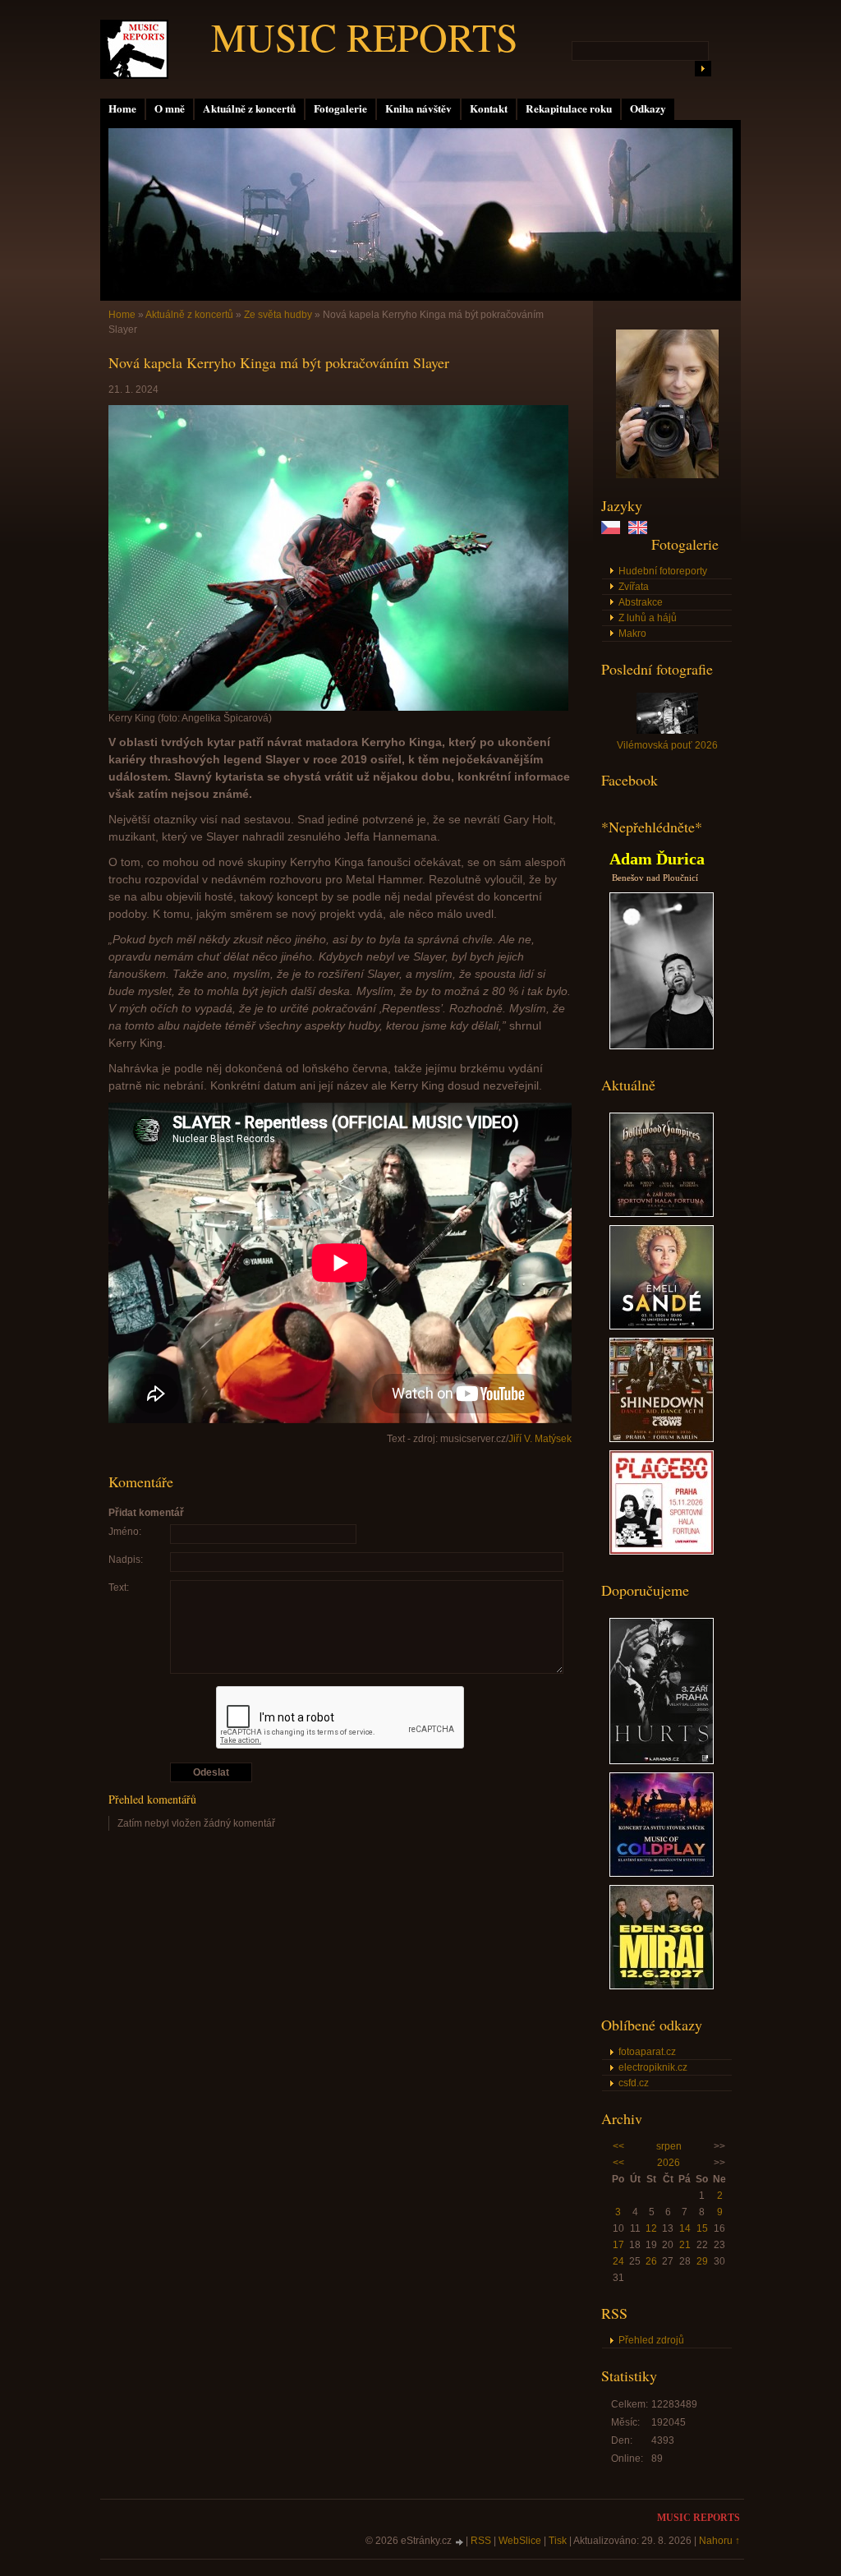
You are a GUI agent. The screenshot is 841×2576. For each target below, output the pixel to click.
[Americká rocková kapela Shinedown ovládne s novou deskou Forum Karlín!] (662, 1439)
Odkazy (648, 108)
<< (618, 2146)
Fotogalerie (340, 108)
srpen (669, 2146)
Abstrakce (641, 602)
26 (651, 2261)
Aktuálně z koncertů (249, 108)
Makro (632, 634)
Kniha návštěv (418, 108)
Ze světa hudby (278, 315)
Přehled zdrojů (651, 2340)
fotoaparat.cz (647, 2052)
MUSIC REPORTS (365, 36)
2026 (669, 2163)
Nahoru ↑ (719, 2541)
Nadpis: (126, 1560)
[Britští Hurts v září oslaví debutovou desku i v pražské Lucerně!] (662, 1761)
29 (702, 2261)
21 (685, 2245)
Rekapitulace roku (569, 108)
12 (651, 2228)
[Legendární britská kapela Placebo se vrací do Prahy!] (662, 1551)
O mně (170, 108)
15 (702, 2228)
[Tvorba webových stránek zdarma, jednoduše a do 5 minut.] (460, 2542)
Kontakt (489, 108)
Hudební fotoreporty (663, 571)
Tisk (558, 2541)
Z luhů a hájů (648, 618)
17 (618, 2245)
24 (618, 2261)
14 (685, 2228)
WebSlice (520, 2541)
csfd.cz (634, 2083)
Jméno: (125, 1532)
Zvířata (634, 587)
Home (122, 108)
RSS (481, 2541)
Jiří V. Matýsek (540, 1439)
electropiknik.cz (653, 2067)
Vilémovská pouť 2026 (667, 745)
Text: (119, 1588)
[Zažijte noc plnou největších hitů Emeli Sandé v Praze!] (662, 1326)
